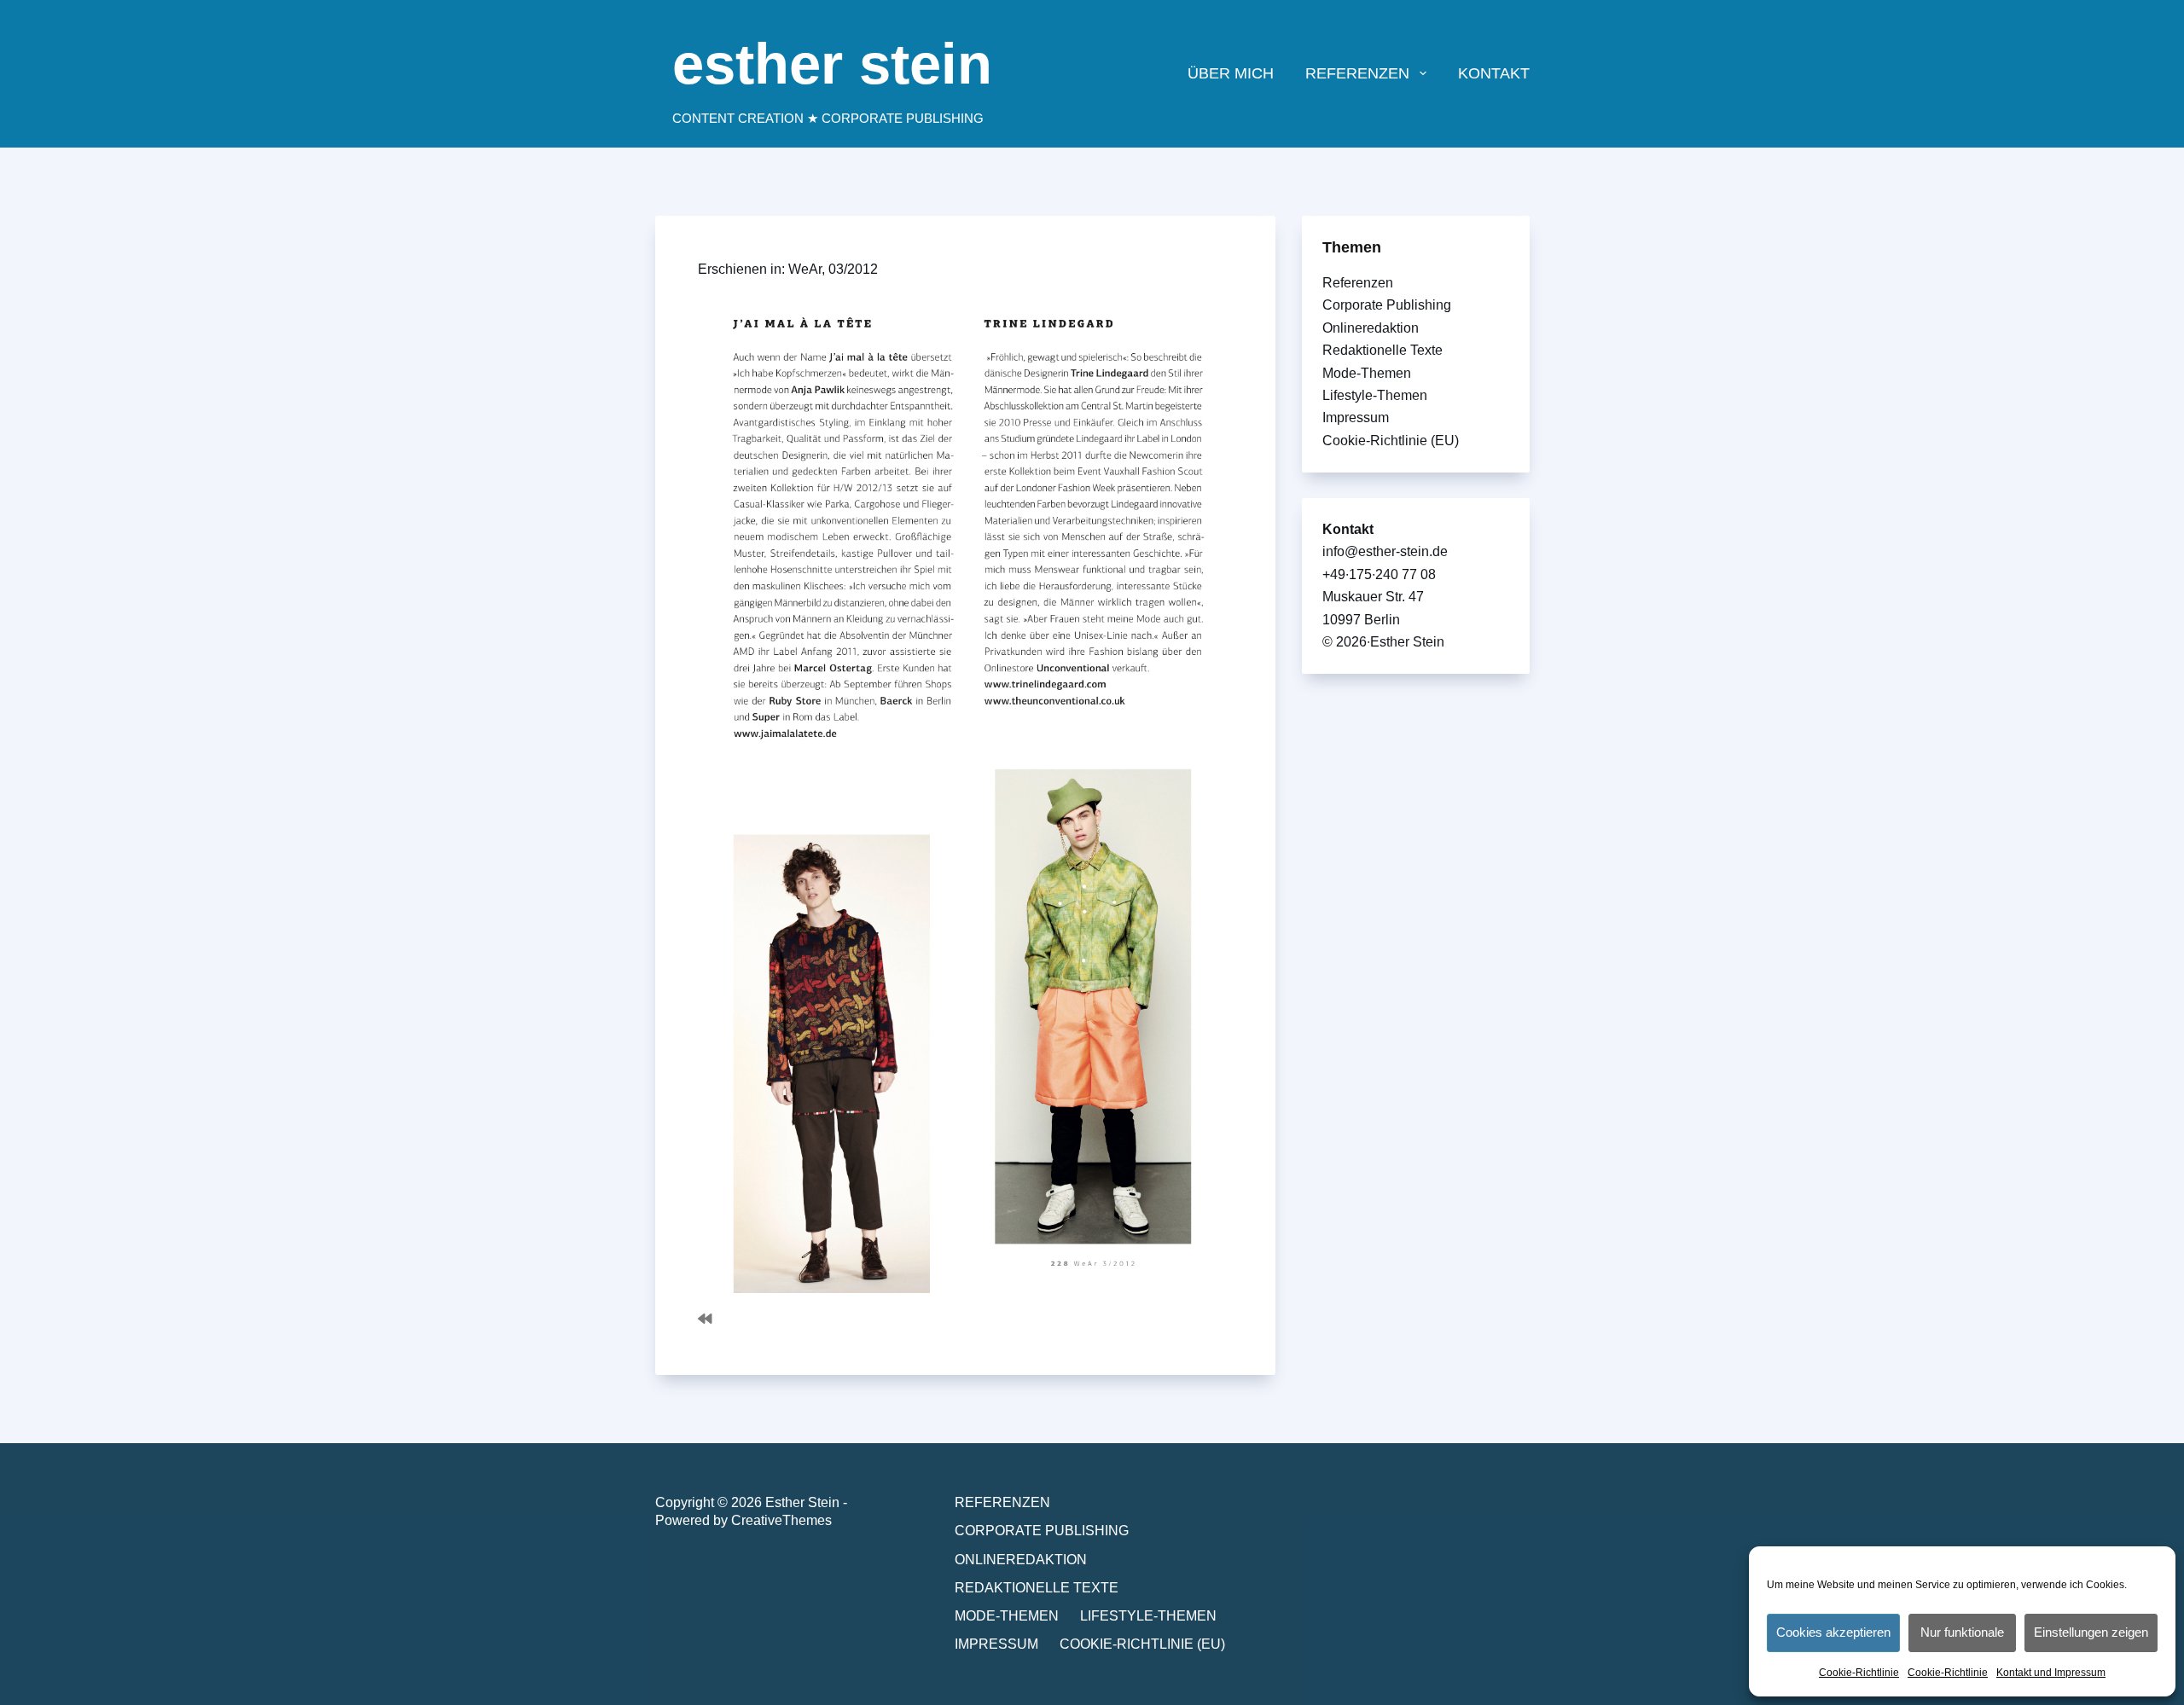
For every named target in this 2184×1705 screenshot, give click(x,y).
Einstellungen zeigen (2091, 1632)
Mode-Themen (1367, 373)
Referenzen (1358, 283)
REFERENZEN (1357, 73)
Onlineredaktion (1371, 328)
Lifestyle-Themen (1375, 395)
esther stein (832, 64)
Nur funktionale (1962, 1632)
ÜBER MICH (1231, 73)
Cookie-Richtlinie (1859, 1673)
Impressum (1356, 418)
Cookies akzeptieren (1833, 1632)
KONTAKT (1494, 73)
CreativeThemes (781, 1520)
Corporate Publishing (1387, 305)
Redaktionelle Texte (1382, 350)
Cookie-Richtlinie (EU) (1391, 441)
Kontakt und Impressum (2051, 1673)
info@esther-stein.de (1385, 551)
